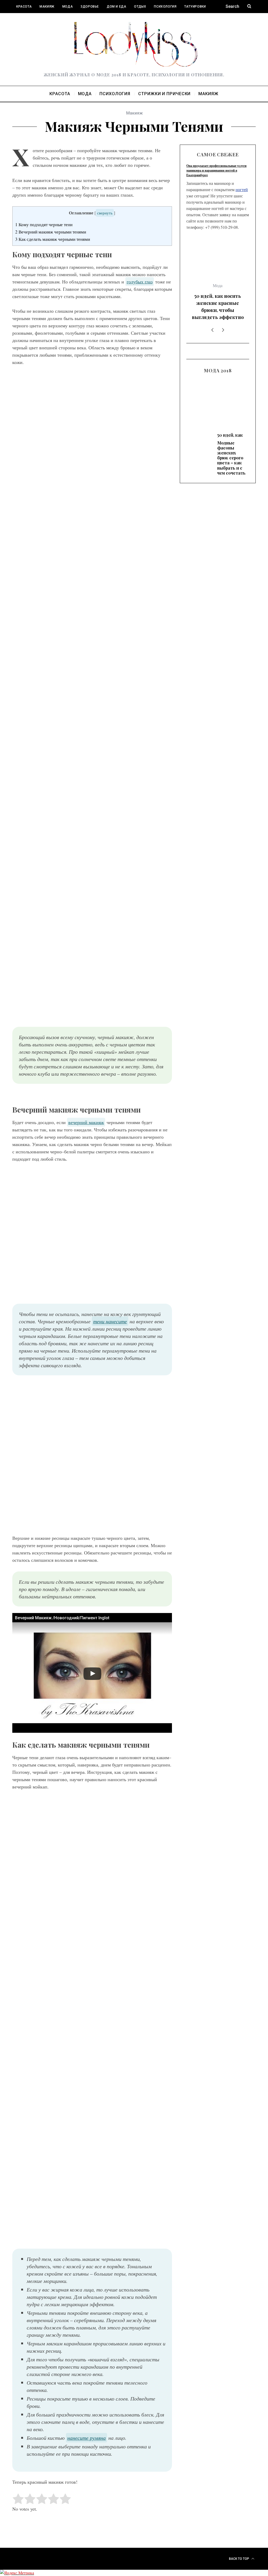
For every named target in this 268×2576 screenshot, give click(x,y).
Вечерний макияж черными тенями (51, 232)
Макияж (47, 7)
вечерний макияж (86, 1122)
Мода (68, 7)
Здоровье (90, 7)
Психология (165, 7)
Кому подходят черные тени (44, 224)
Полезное (75, 20)
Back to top (239, 2559)
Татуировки (195, 7)
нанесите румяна (86, 2438)
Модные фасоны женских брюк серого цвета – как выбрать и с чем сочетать (218, 251)
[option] (218, 250)
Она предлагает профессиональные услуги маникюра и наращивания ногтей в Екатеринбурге (216, 170)
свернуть (105, 213)
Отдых (140, 7)
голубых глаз (140, 282)
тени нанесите (110, 1321)
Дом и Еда (116, 7)
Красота (24, 7)
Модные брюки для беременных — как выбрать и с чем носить (218, 351)
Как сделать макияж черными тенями (53, 239)
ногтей (242, 189)
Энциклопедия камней (37, 20)
